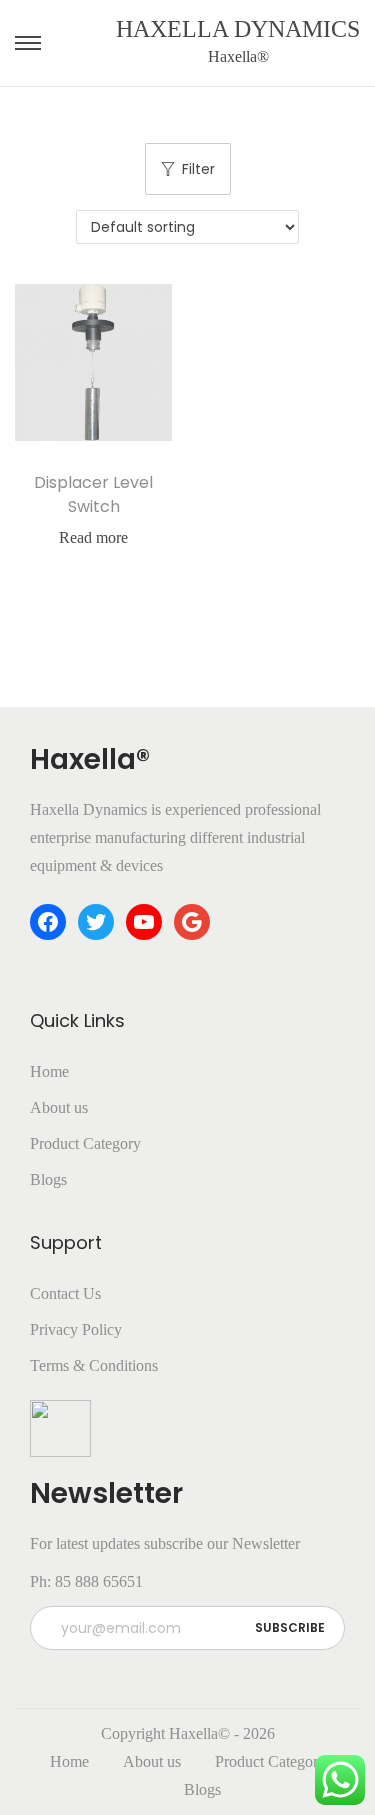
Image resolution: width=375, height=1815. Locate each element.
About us (59, 1107)
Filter (198, 169)
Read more (93, 537)
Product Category (85, 1143)
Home (49, 1071)
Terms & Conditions (94, 1365)
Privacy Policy (76, 1329)
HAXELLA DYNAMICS (238, 29)
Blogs (48, 1179)
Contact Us (65, 1293)
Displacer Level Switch (93, 494)
